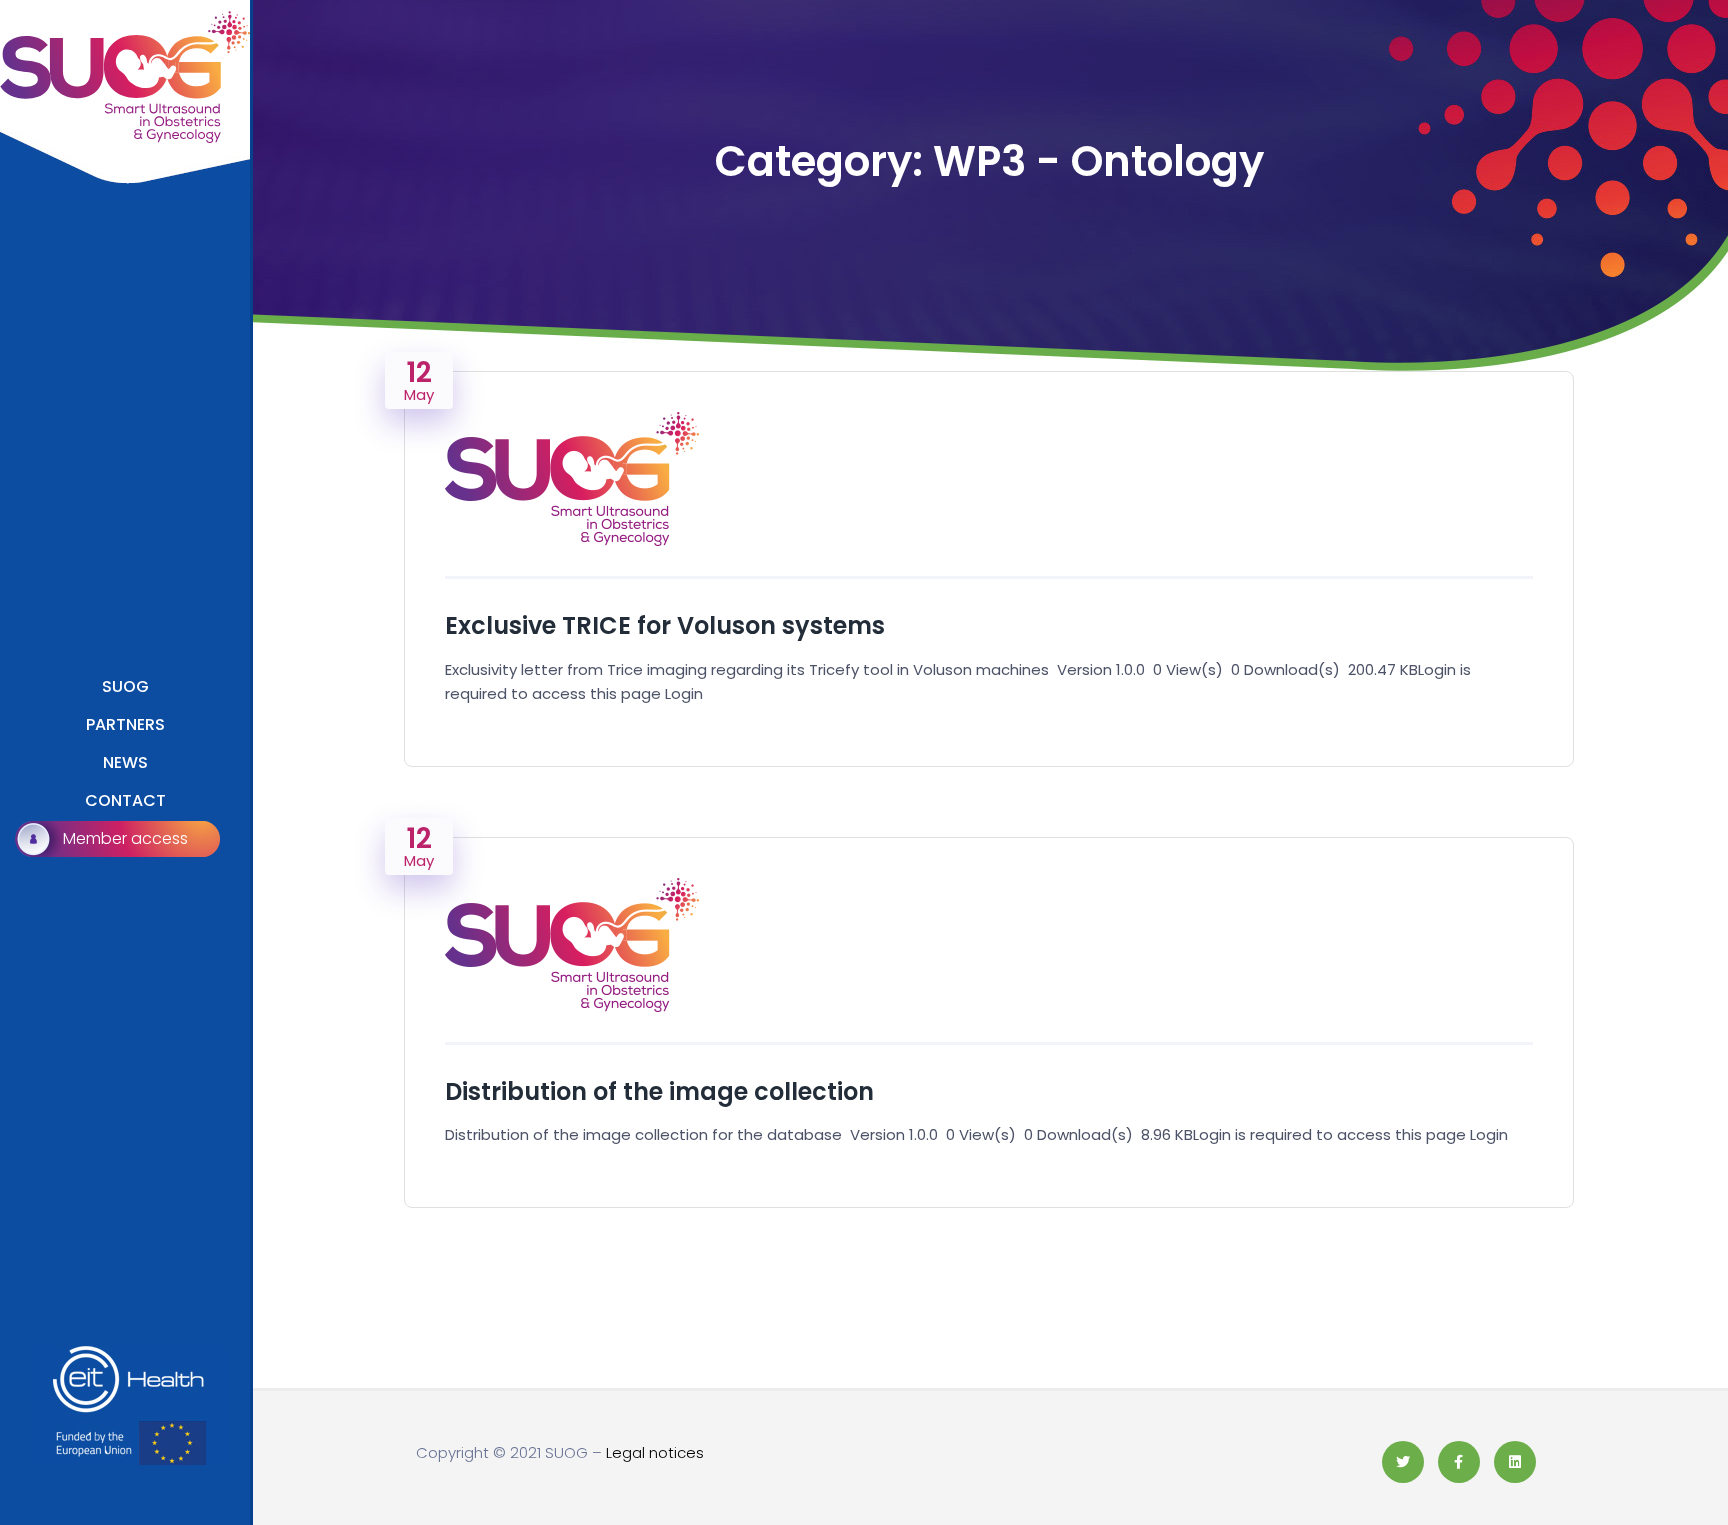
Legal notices (655, 1452)
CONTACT (125, 800)
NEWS (125, 762)
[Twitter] (1403, 1462)
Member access (125, 838)
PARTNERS (125, 724)
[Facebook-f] (1459, 1462)
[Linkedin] (1515, 1462)
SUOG (125, 686)
